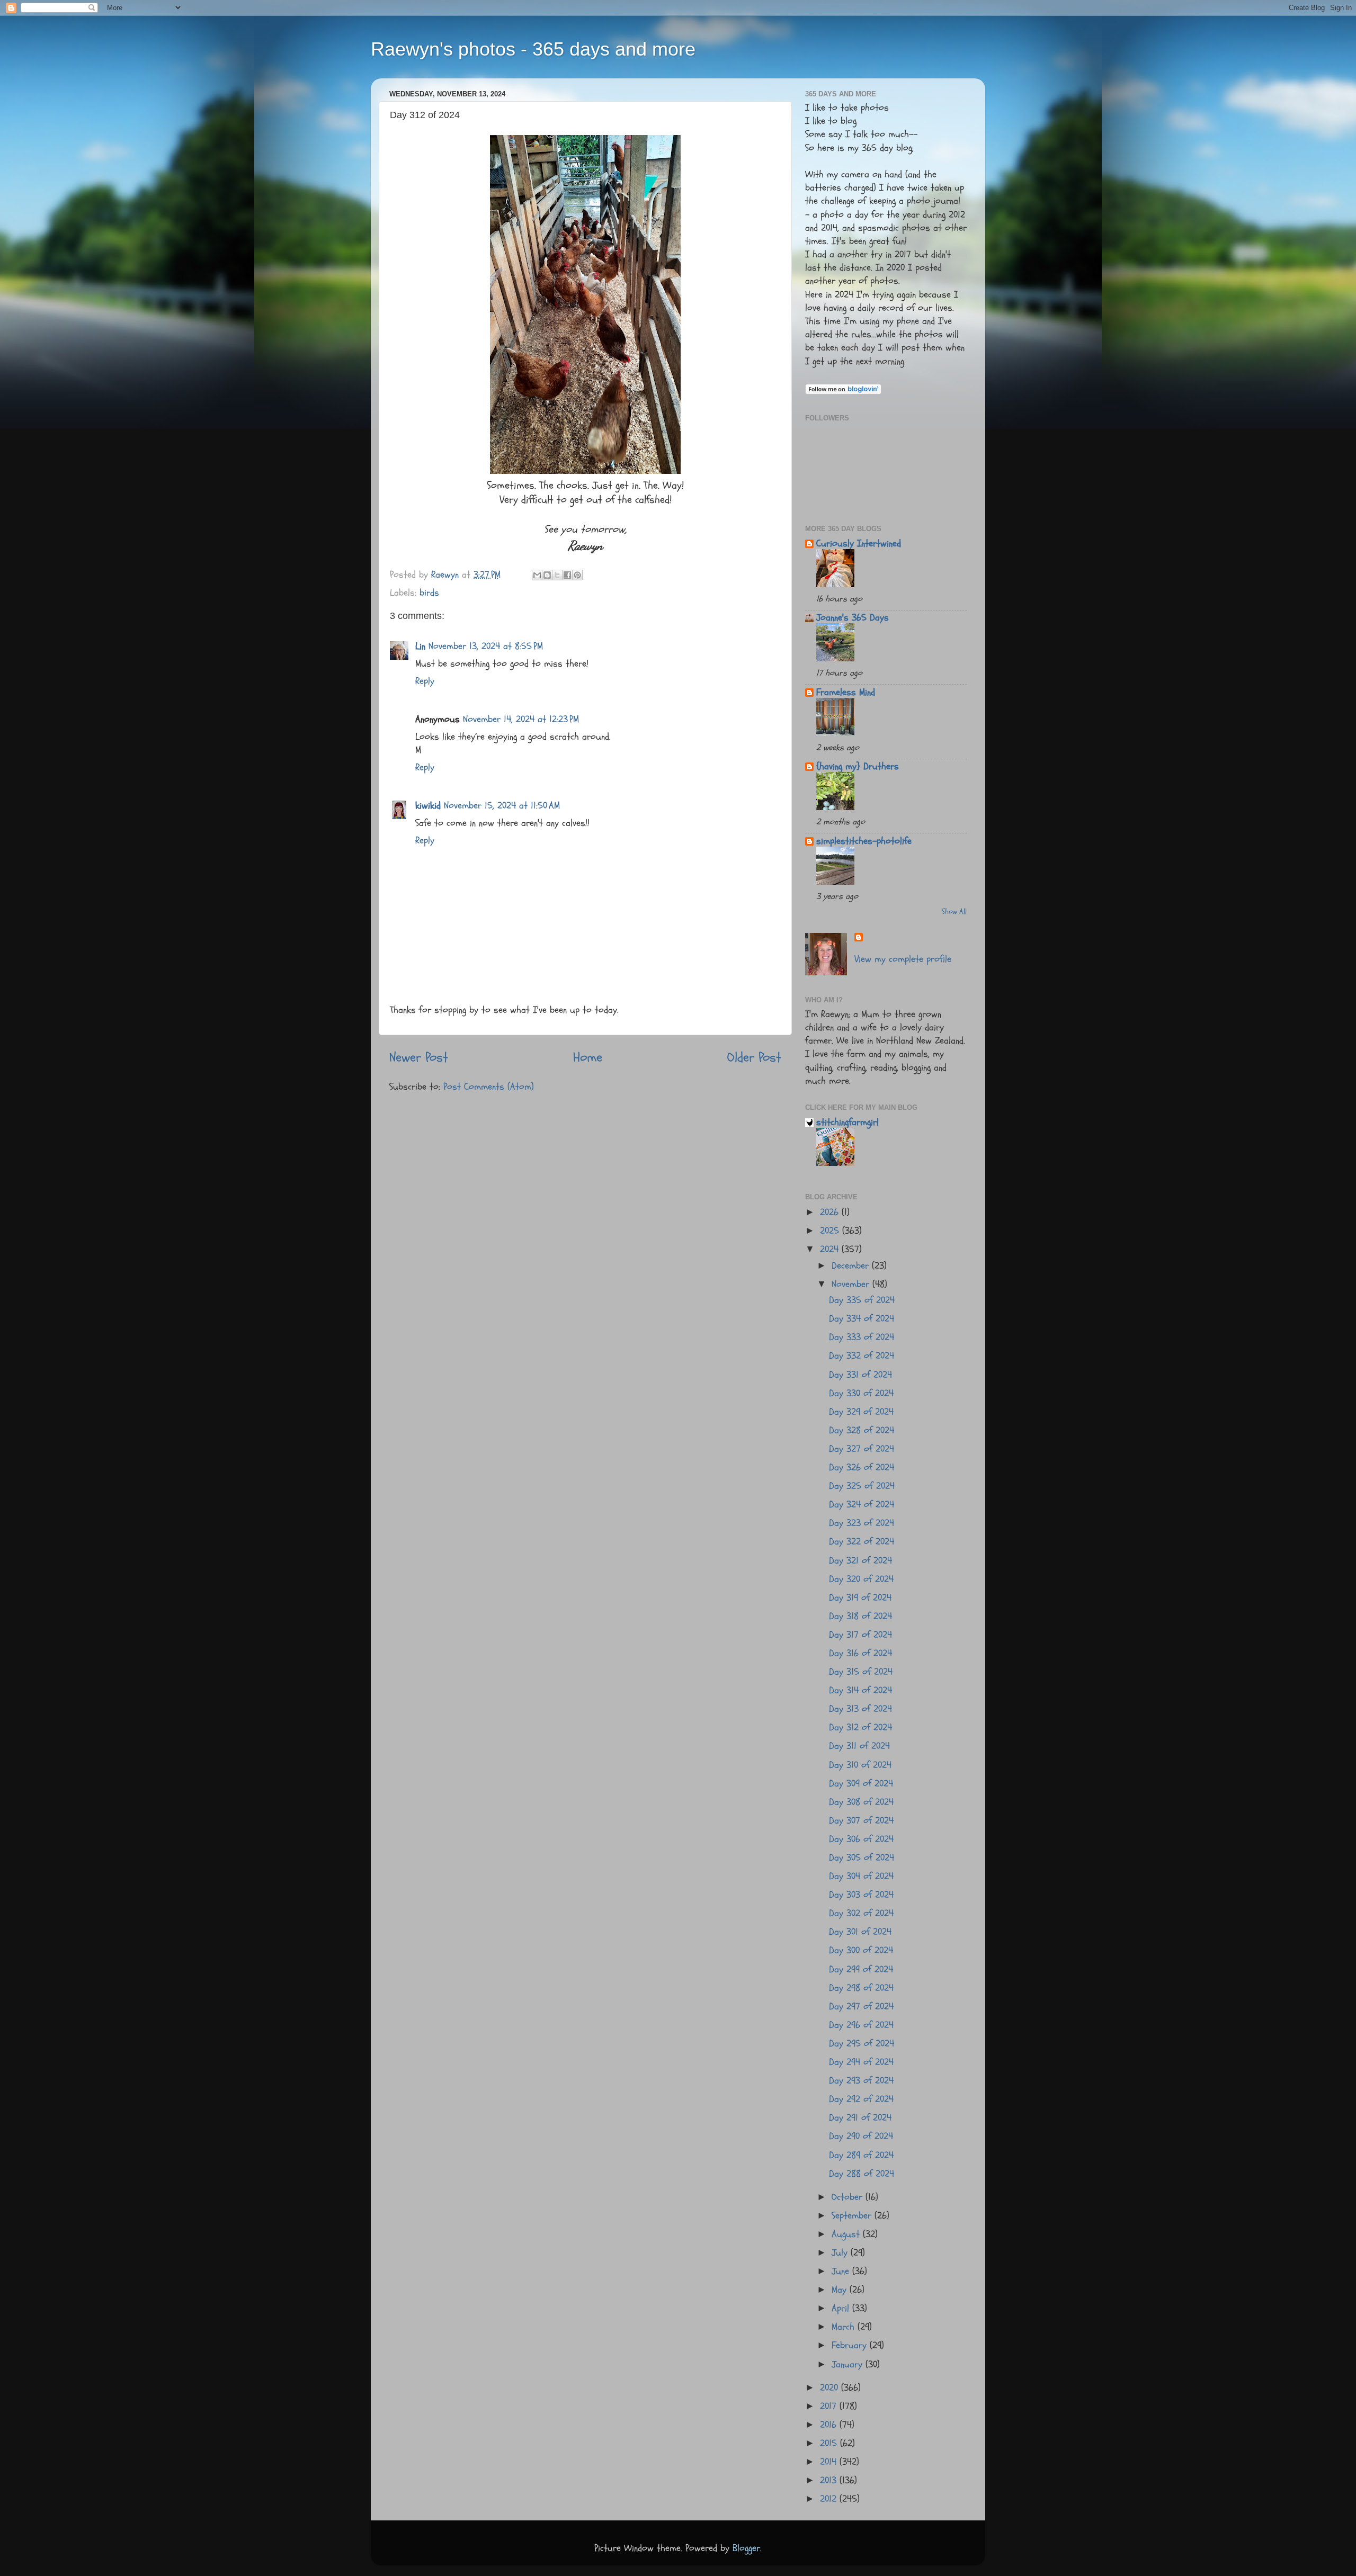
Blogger (746, 2548)
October (849, 2197)
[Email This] (537, 575)
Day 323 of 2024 (862, 1523)
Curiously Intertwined (859, 544)
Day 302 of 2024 (861, 1913)
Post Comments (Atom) (489, 1087)
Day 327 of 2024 (862, 1449)
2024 (831, 1249)
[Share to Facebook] (567, 575)
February (851, 2345)
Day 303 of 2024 (861, 1895)
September (853, 2216)
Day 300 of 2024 (861, 1950)
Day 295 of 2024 (862, 2044)
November (852, 1284)
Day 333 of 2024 (862, 1337)
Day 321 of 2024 (860, 1561)
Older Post (754, 1057)
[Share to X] (557, 575)
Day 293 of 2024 (861, 2081)
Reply (425, 681)
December (852, 1266)
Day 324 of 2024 (862, 1505)
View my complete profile (903, 959)
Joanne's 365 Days (853, 618)
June (842, 2271)
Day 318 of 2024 (860, 1616)
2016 (830, 2425)
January (849, 2364)
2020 (831, 2388)
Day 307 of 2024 (861, 1821)
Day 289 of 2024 (861, 2155)
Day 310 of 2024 (860, 1765)
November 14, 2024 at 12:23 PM (521, 719)
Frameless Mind (846, 692)
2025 (831, 1231)
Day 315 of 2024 (861, 1672)
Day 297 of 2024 (861, 2007)
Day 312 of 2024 (860, 1727)
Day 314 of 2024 (860, 1690)
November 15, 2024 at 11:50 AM (502, 806)
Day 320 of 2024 (861, 1579)
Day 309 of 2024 (861, 1784)
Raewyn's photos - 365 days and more (533, 49)
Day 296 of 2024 (861, 2025)
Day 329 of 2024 (861, 1412)
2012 (830, 2499)
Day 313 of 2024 (860, 1709)
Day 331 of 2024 (860, 1375)
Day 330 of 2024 (861, 1393)
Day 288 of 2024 (862, 2174)
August (847, 2234)
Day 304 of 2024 (861, 1876)
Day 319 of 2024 (860, 1598)
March (845, 2327)
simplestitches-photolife (864, 841)
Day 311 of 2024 (859, 1746)
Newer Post (419, 1057)
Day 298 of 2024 (861, 1988)
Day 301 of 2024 (860, 1932)
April (842, 2308)
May (841, 2290)
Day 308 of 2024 (861, 1802)
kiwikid (428, 806)
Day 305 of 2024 (862, 1858)
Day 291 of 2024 (860, 2118)
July (841, 2253)
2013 (830, 2480)
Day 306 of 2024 (861, 1839)
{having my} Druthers (858, 766)
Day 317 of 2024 (860, 1635)
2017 (830, 2406)
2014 (830, 2462)
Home (588, 1057)
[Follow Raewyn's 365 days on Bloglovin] (843, 392)
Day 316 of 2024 (860, 1653)
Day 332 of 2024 (862, 1356)
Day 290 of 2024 (861, 2136)
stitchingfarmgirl (847, 1122)
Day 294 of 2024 (861, 2062)
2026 (831, 1212)
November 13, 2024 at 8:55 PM (486, 646)
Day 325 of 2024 (862, 1486)
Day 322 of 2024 (862, 1542)
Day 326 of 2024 (862, 1467)
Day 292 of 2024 (861, 2099)
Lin (420, 646)
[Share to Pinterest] (577, 575)
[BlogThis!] (547, 575)
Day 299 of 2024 (861, 1969)
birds (429, 593)
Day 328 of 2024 (862, 1430)
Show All (954, 912)
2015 (830, 2443)
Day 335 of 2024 (862, 1300)
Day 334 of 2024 (862, 1319)
